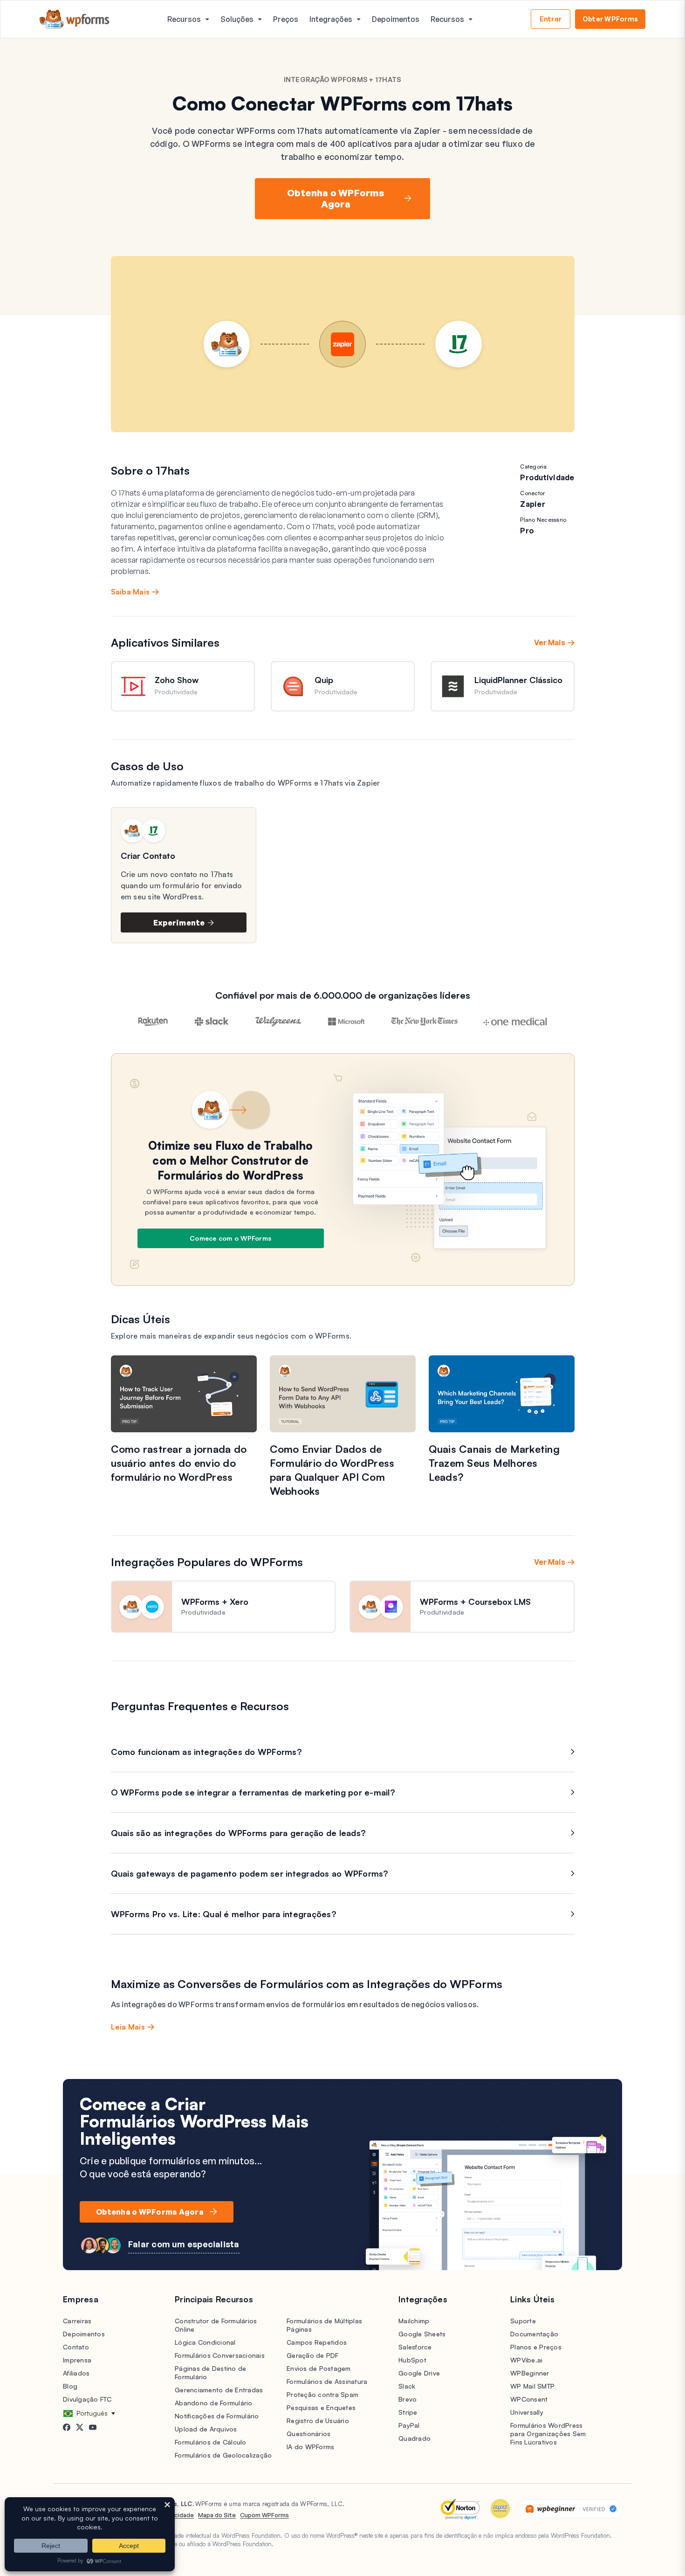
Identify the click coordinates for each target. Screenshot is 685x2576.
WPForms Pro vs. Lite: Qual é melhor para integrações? (224, 1914)
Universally (527, 2412)
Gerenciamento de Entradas (219, 2390)
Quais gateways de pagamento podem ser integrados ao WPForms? (250, 1873)
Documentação (534, 2334)
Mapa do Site (217, 2515)
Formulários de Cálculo (211, 2442)
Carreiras (77, 2321)
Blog (70, 2386)
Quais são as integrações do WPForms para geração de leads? (239, 1833)
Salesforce (415, 2347)
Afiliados (76, 2373)
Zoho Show (177, 680)
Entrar (551, 19)
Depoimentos (396, 19)
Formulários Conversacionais (220, 2355)
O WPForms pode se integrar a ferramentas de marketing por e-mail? (253, 1792)
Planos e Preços (536, 2347)
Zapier (533, 504)
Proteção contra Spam (322, 2394)
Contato (76, 2347)
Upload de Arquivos (206, 2429)
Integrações (331, 19)
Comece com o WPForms (230, 1238)
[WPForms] (75, 19)
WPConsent (529, 2399)
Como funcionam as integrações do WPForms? (206, 1752)
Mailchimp (414, 2321)
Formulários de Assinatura (327, 2381)
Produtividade (547, 477)
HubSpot (412, 2360)
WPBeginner (530, 2373)
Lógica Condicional (205, 2342)
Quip (324, 680)
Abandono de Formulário (214, 2403)
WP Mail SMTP (532, 2386)
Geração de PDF (313, 2355)
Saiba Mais (130, 592)
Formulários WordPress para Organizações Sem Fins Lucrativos (548, 2434)
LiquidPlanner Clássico (518, 680)
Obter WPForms (610, 19)
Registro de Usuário (318, 2421)
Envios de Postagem (319, 2368)
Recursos (184, 19)
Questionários (308, 2434)
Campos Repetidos (317, 2342)
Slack (407, 2386)
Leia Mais (128, 2027)
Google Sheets (422, 2334)
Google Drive (419, 2373)
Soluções (237, 19)
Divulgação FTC (87, 2399)
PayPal (409, 2425)
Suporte (523, 2321)
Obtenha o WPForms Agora (336, 198)
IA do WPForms (310, 2447)
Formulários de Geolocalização (223, 2455)
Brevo (408, 2399)
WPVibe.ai (526, 2360)
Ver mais (550, 642)
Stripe (408, 2412)
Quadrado (414, 2438)
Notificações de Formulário (217, 2416)
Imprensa (77, 2360)
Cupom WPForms (264, 2515)
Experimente (179, 923)
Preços (286, 19)
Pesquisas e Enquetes (321, 2407)
